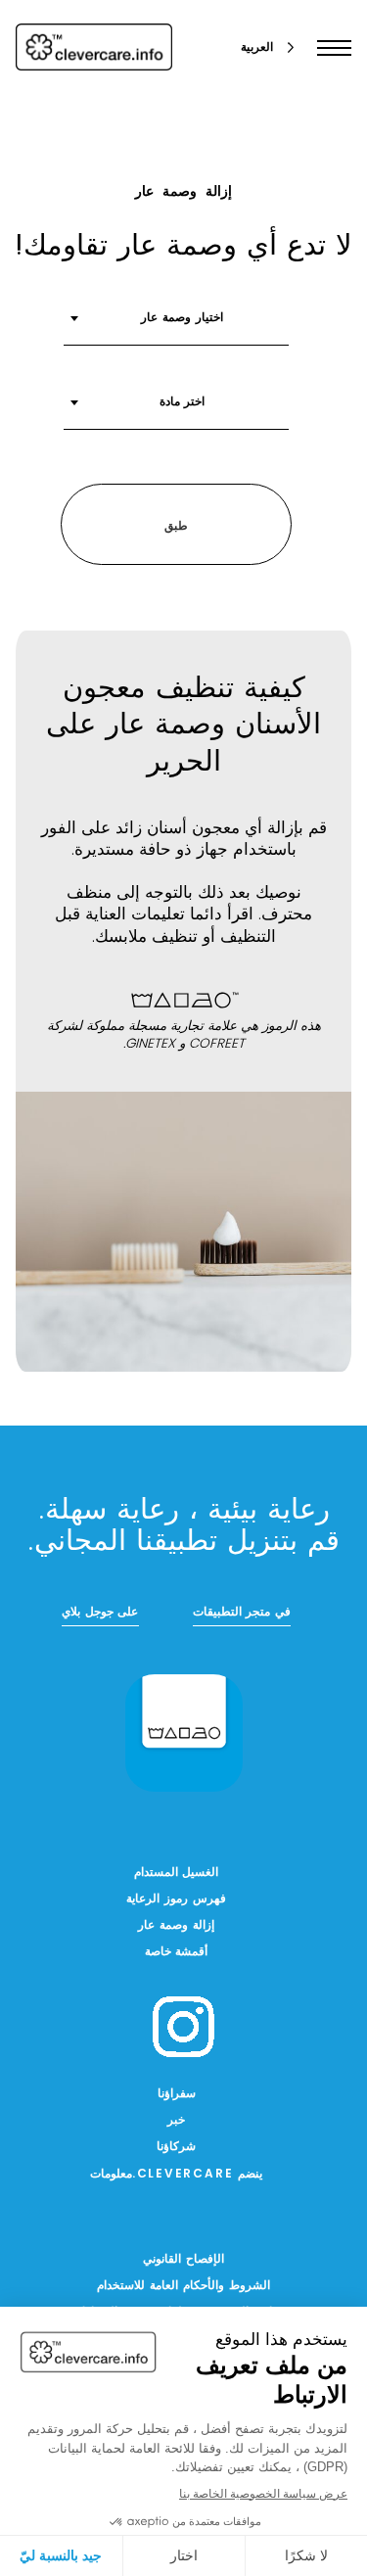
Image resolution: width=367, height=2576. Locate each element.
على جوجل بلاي (100, 1613)
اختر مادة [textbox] (183, 402)
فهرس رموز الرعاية (176, 1899)
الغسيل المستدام (177, 1873)
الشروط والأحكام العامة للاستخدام (183, 2286)
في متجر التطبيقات (242, 1613)
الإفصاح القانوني (183, 2260)
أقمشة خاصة (177, 1952)
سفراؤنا (177, 2094)
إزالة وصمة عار (176, 1926)
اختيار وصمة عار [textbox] (182, 318)
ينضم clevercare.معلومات (177, 2175)
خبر (176, 2121)
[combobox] (176, 325)
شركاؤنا (176, 2147)
